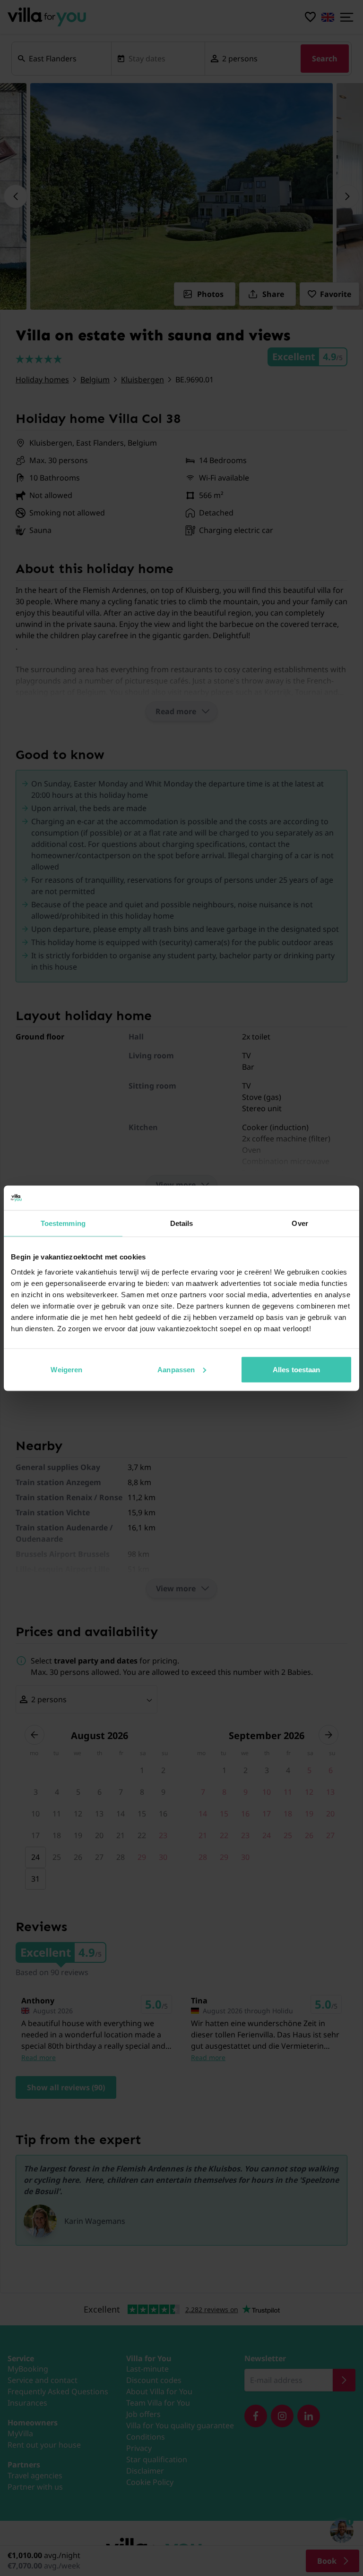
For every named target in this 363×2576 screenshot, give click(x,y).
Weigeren (66, 1369)
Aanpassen (176, 1369)
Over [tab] (300, 1223)
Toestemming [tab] (63, 1223)
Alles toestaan (296, 1369)
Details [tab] (182, 1223)
